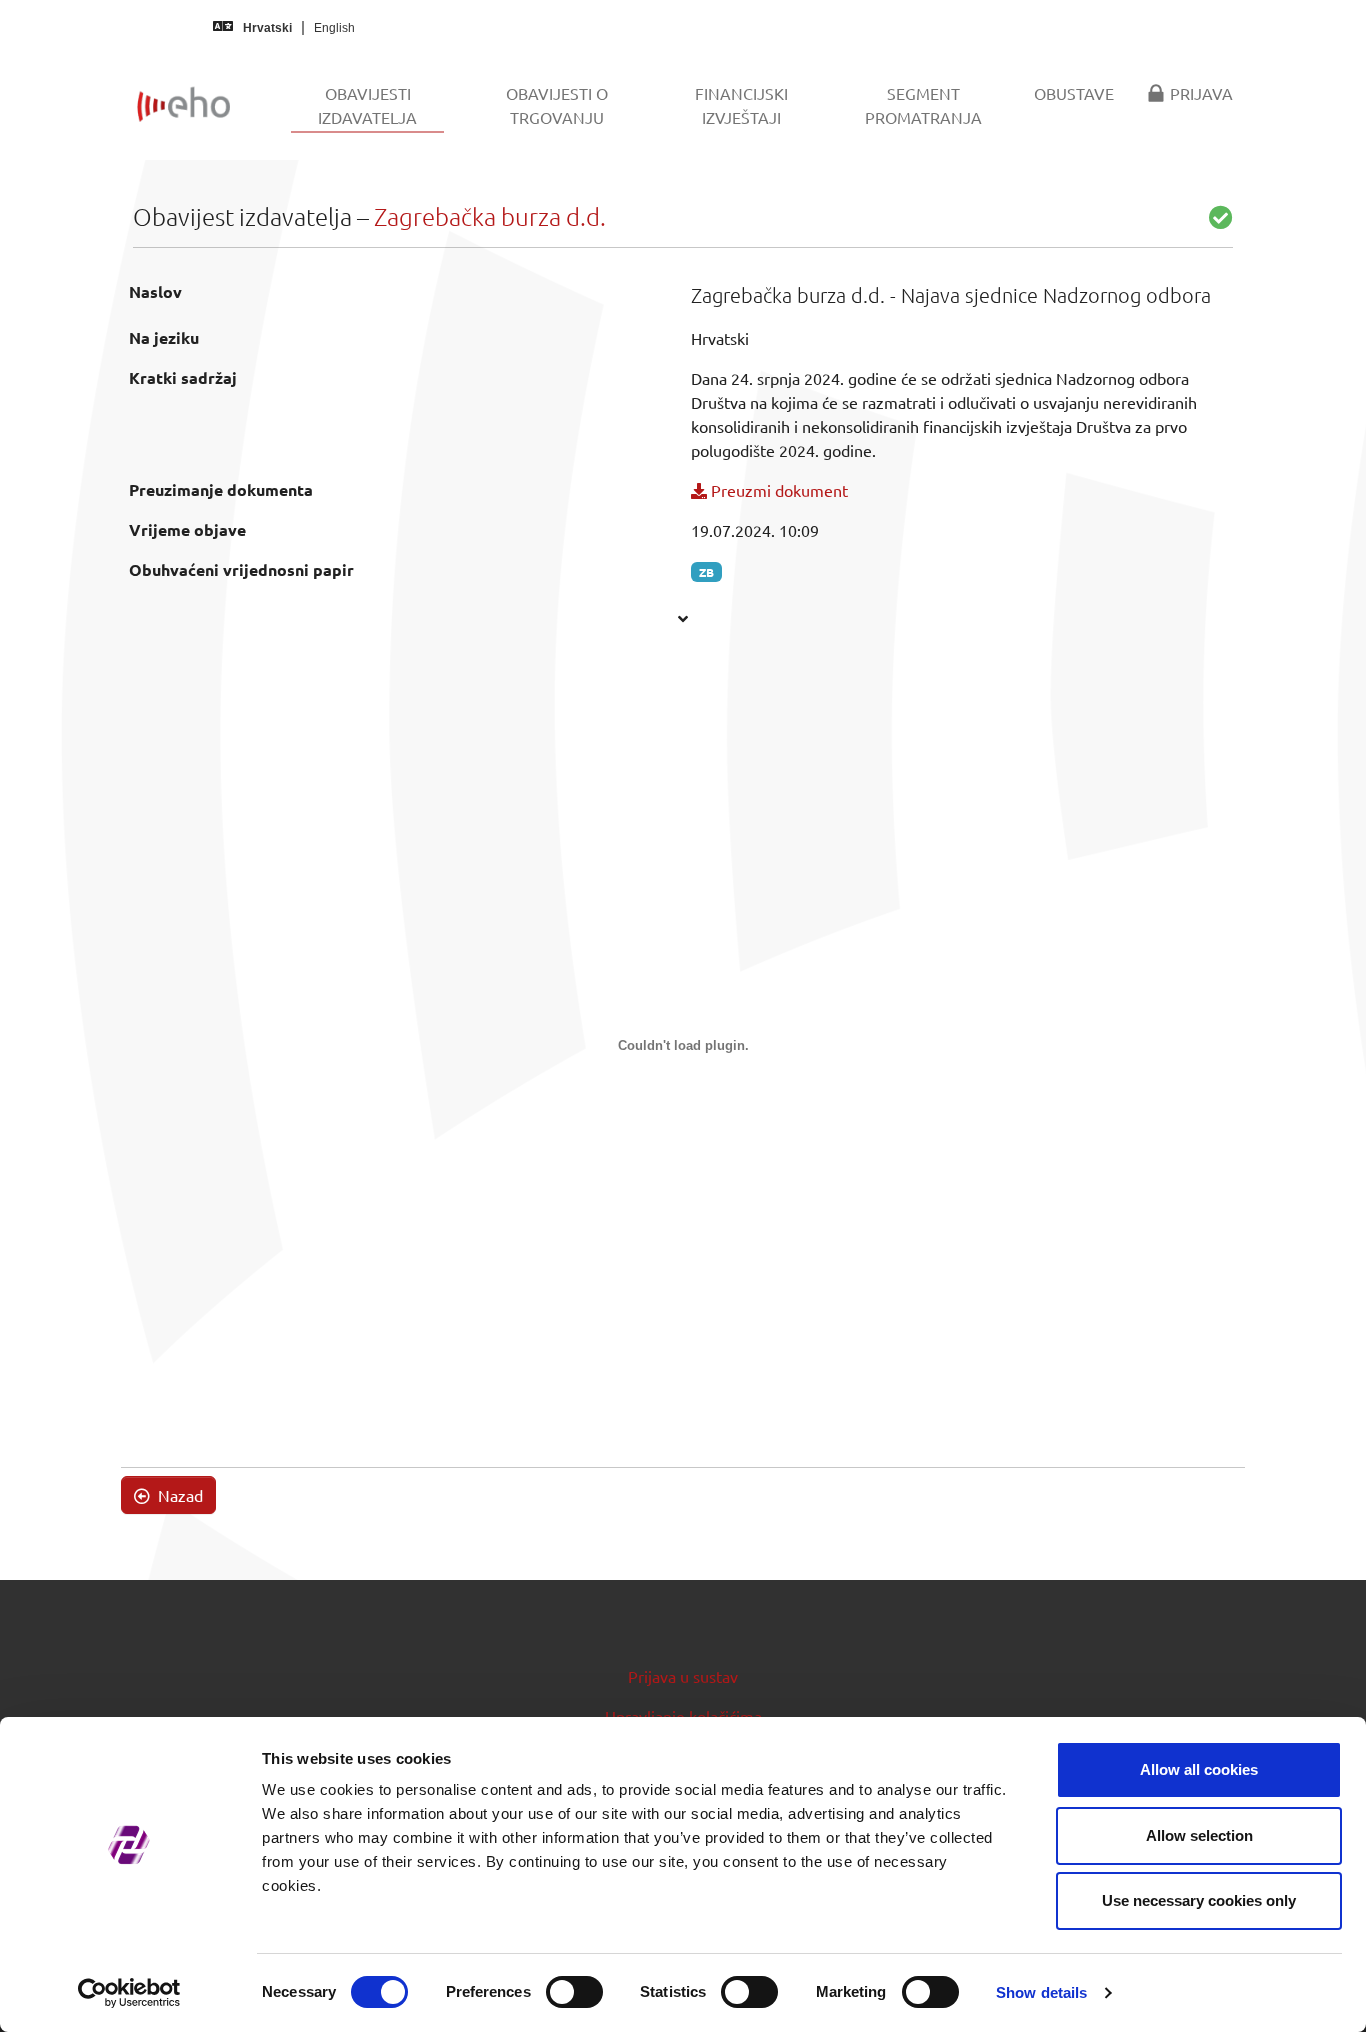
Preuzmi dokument (777, 490)
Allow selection (1199, 1835)
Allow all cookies (1199, 1769)
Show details (1041, 1992)
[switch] (574, 1992)
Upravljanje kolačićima (683, 1716)
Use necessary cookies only (1199, 1900)
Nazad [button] (178, 1495)
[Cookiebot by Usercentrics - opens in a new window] (129, 1993)
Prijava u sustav (683, 1676)
